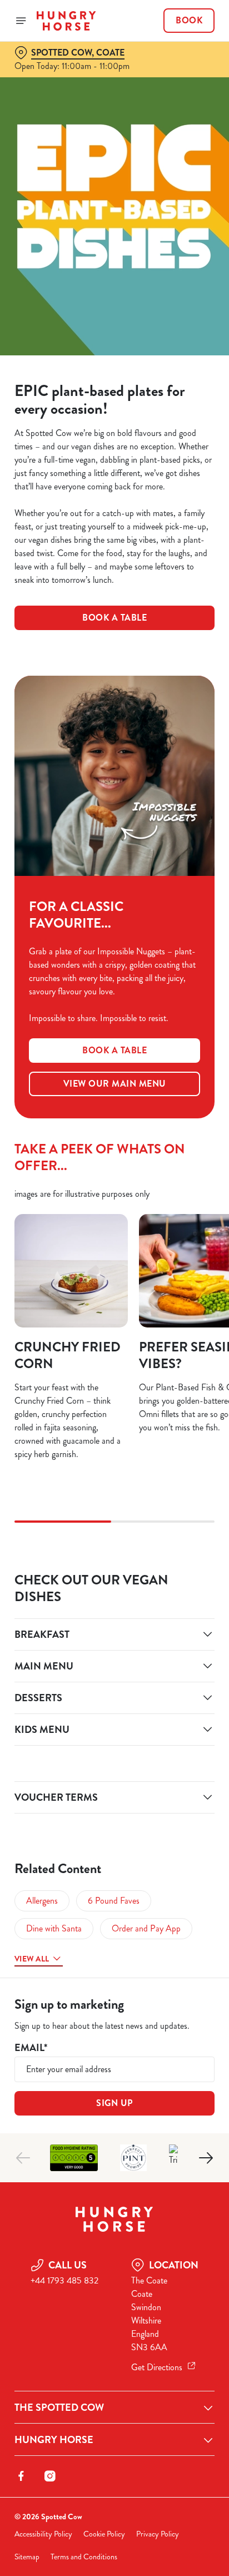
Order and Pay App (146, 1928)
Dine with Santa (54, 1928)
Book (189, 21)
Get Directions (157, 2367)
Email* (31, 2048)
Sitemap (27, 2557)
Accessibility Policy (43, 2534)
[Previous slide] (23, 2158)
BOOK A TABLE (114, 618)
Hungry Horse (54, 2440)
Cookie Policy (104, 2534)
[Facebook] (21, 2476)
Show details (169, 1417)
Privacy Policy (158, 2534)
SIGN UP (114, 2103)
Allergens (42, 1901)
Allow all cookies (114, 1453)
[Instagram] (50, 2476)
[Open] (21, 21)
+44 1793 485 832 (64, 2280)
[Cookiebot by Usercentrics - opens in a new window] (168, 1077)
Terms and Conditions (84, 2557)
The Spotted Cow (59, 2407)
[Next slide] (206, 2158)
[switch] (200, 1304)
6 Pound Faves (114, 1901)
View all (32, 1959)
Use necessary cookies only (114, 1489)
